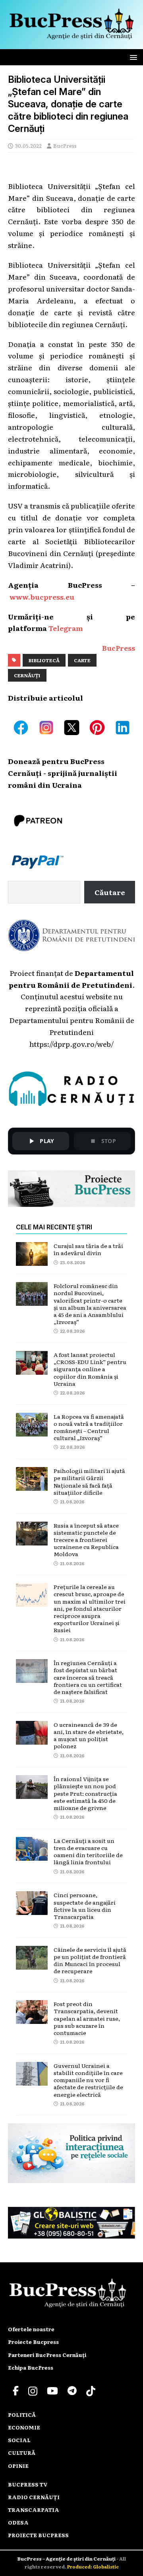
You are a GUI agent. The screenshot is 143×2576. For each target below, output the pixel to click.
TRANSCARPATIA (34, 2510)
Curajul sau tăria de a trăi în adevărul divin (88, 1249)
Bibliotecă (44, 660)
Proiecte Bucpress (33, 2342)
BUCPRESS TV (28, 2484)
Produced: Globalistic (93, 2566)
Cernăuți (27, 675)
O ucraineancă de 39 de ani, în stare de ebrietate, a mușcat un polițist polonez (89, 1735)
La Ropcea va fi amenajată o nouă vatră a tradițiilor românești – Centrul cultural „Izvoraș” (89, 1427)
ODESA (18, 2522)
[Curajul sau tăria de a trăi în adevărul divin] (32, 1259)
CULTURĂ (22, 2453)
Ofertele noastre (31, 2329)
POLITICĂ (22, 2415)
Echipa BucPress (31, 2367)
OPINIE (18, 2466)
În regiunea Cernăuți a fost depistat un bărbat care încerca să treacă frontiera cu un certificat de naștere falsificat (88, 1677)
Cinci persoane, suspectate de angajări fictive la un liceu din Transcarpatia (85, 1906)
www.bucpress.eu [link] (42, 596)
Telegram (66, 628)
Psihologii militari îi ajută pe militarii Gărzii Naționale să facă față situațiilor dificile (89, 1481)
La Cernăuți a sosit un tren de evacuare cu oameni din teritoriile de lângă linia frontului (88, 1851)
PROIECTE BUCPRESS (38, 2535)
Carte (82, 660)
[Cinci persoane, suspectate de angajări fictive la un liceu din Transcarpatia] (32, 1909)
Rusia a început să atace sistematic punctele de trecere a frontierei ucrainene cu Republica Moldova (86, 1540)
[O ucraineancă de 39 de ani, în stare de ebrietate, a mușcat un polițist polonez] (32, 1738)
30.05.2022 (28, 146)
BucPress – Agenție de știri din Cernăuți (67, 2559)
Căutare (110, 892)
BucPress (65, 146)
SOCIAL (19, 2440)
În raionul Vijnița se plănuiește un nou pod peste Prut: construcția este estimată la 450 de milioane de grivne (85, 1793)
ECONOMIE (24, 2427)
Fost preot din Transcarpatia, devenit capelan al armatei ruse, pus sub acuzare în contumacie (87, 2018)
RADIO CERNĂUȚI (34, 2497)
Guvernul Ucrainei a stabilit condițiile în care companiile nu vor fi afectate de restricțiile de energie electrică (88, 2080)
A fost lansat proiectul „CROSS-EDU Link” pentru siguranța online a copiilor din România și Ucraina (90, 1369)
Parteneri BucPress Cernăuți (47, 2355)
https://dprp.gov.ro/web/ (71, 1044)
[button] (132, 57)
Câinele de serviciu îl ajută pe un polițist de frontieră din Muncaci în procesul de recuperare (90, 1960)
